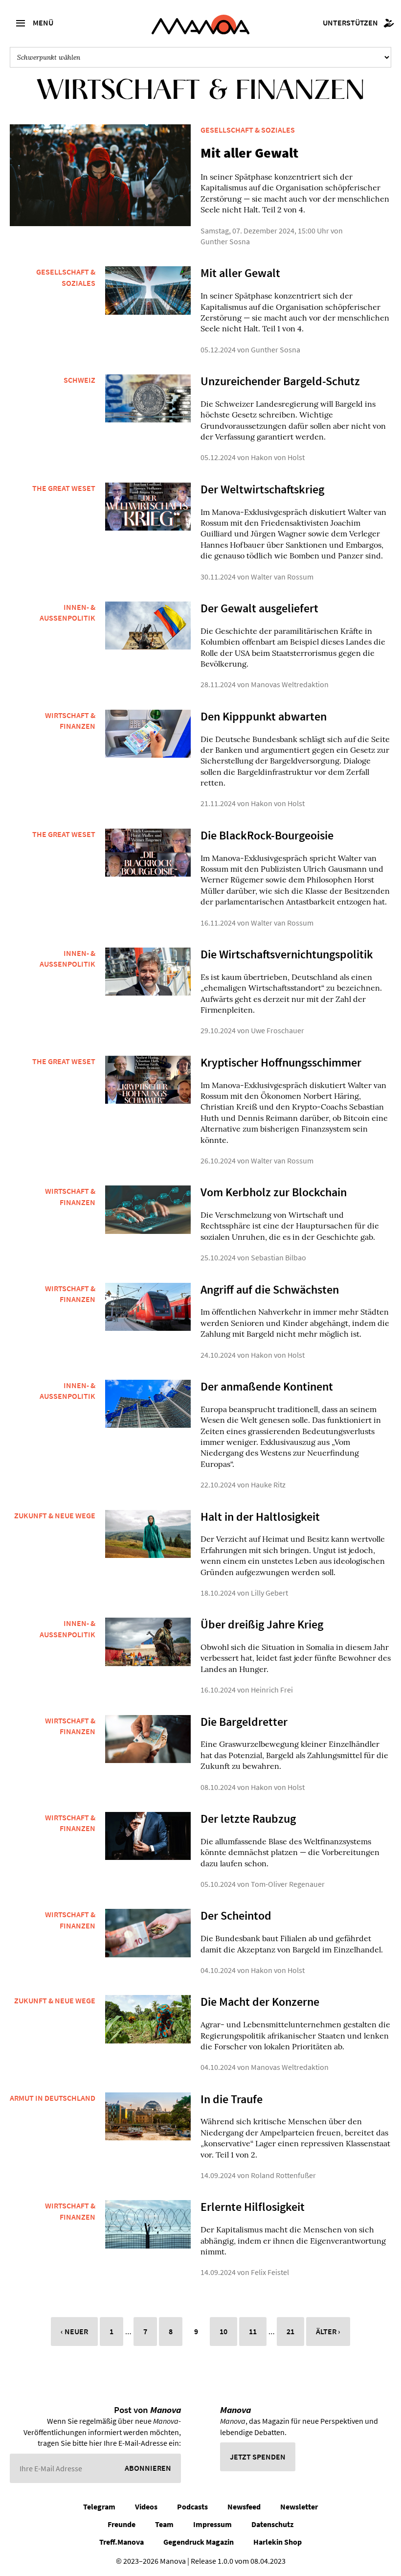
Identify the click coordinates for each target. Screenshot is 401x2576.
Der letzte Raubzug (248, 1819)
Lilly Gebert (269, 1593)
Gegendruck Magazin (199, 2542)
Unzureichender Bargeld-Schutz (280, 381)
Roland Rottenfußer (283, 2175)
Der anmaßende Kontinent (267, 1386)
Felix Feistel (270, 2272)
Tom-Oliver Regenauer (288, 1884)
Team (164, 2524)
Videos (146, 2506)
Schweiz (79, 380)
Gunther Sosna (225, 241)
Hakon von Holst (278, 457)
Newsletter (299, 2506)
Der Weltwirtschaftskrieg (262, 489)
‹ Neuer (74, 2331)
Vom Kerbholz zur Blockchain (274, 1192)
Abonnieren (148, 2468)
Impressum (212, 2524)
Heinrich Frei (272, 1690)
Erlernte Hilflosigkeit (253, 2207)
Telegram (99, 2506)
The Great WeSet (64, 488)
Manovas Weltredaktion (290, 684)
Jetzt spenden (258, 2457)
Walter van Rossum (282, 577)
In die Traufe (232, 2099)
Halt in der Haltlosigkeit (260, 1517)
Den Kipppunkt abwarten (264, 716)
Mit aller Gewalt (249, 153)
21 (290, 2331)
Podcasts (192, 2506)
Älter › (328, 2331)
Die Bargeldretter (244, 1722)
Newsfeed (244, 2506)
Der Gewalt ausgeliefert (259, 608)
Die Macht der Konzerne (260, 2002)
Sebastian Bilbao (278, 1257)
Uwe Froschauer (278, 1030)
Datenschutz (272, 2524)
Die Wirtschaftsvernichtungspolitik (287, 954)
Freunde (122, 2524)
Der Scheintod (236, 1915)
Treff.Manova (122, 2542)
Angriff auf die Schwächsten (270, 1289)
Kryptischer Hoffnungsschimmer (281, 1062)
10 (223, 2331)
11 (253, 2331)
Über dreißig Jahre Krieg (262, 1624)
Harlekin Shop (278, 2542)
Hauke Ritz (268, 1485)
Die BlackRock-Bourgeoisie (267, 835)
